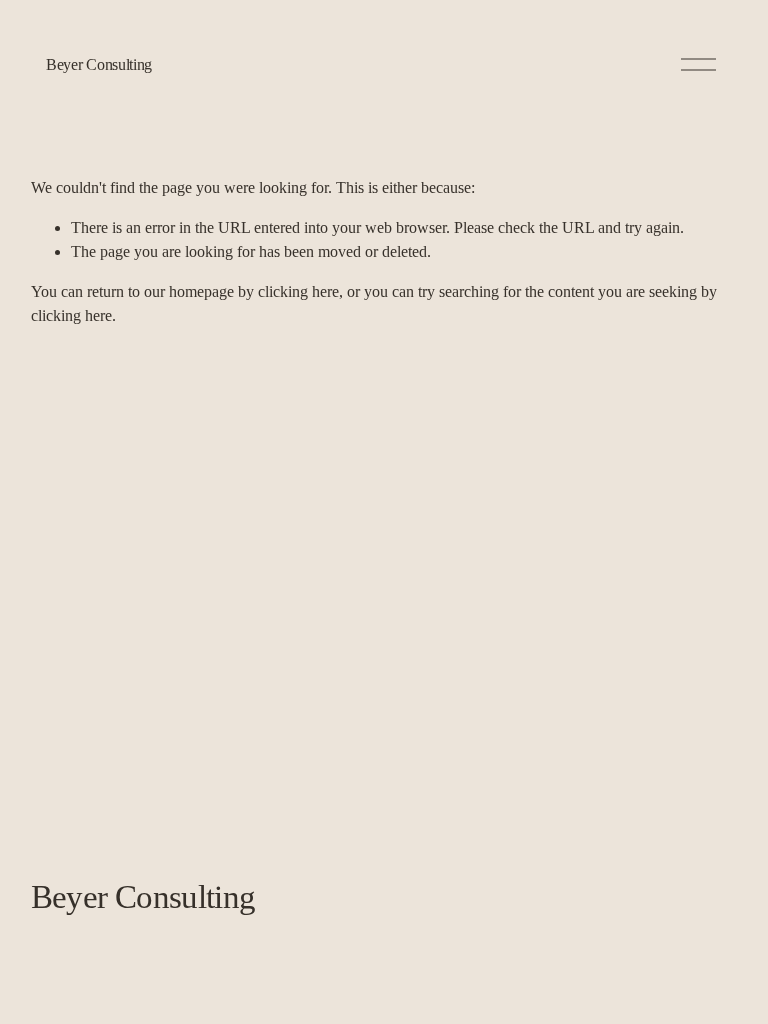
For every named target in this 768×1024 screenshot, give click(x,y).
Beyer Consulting (99, 64)
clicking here (298, 291)
